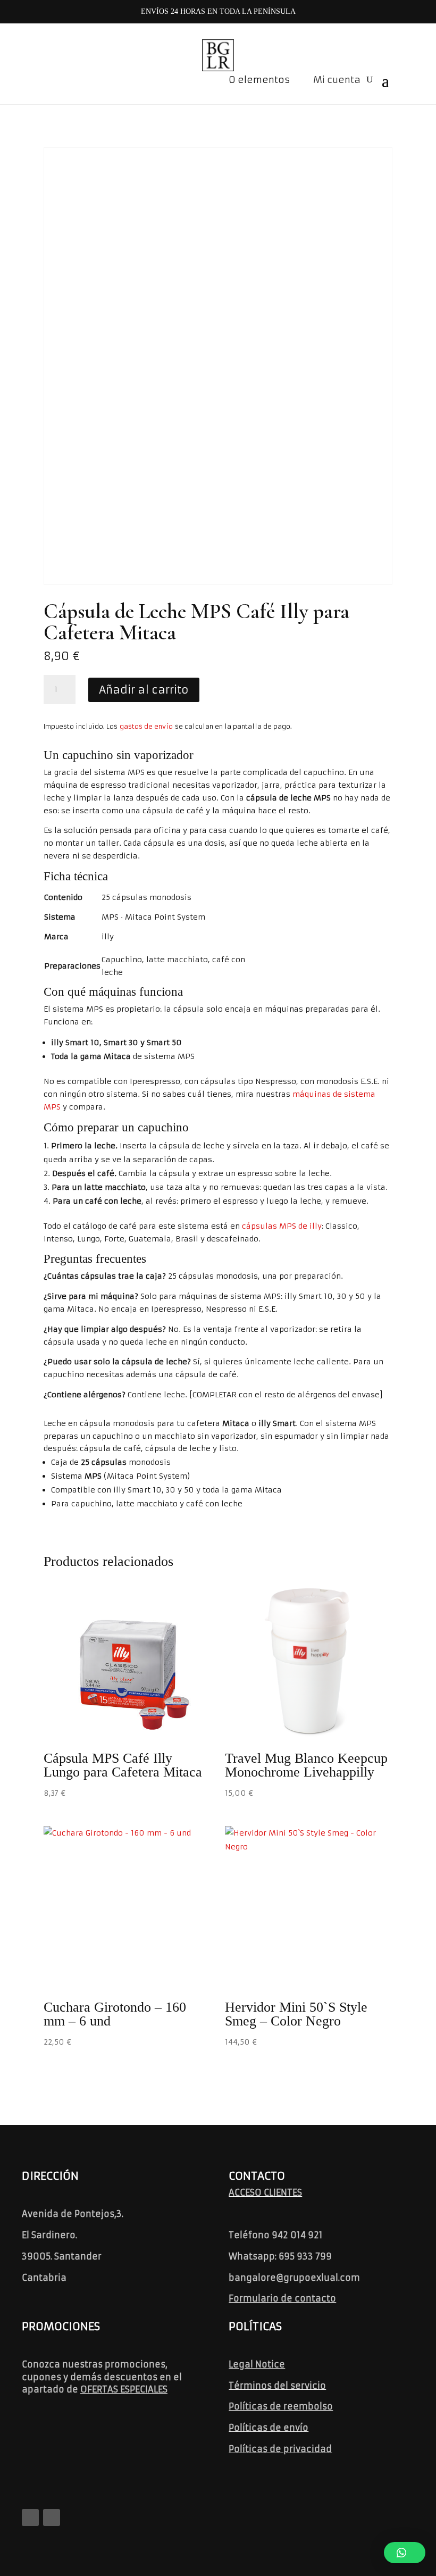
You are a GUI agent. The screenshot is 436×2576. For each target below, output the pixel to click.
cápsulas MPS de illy (282, 1226)
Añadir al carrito (144, 690)
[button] (405, 2553)
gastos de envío (146, 726)
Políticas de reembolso (281, 2406)
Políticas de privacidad (280, 2449)
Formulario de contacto (282, 2298)
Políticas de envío (269, 2428)
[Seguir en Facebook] (30, 2517)
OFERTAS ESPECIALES (124, 2389)
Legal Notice (257, 2364)
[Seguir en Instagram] (52, 2517)
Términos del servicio (277, 2386)
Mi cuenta (337, 80)
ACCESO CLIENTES (265, 2192)
